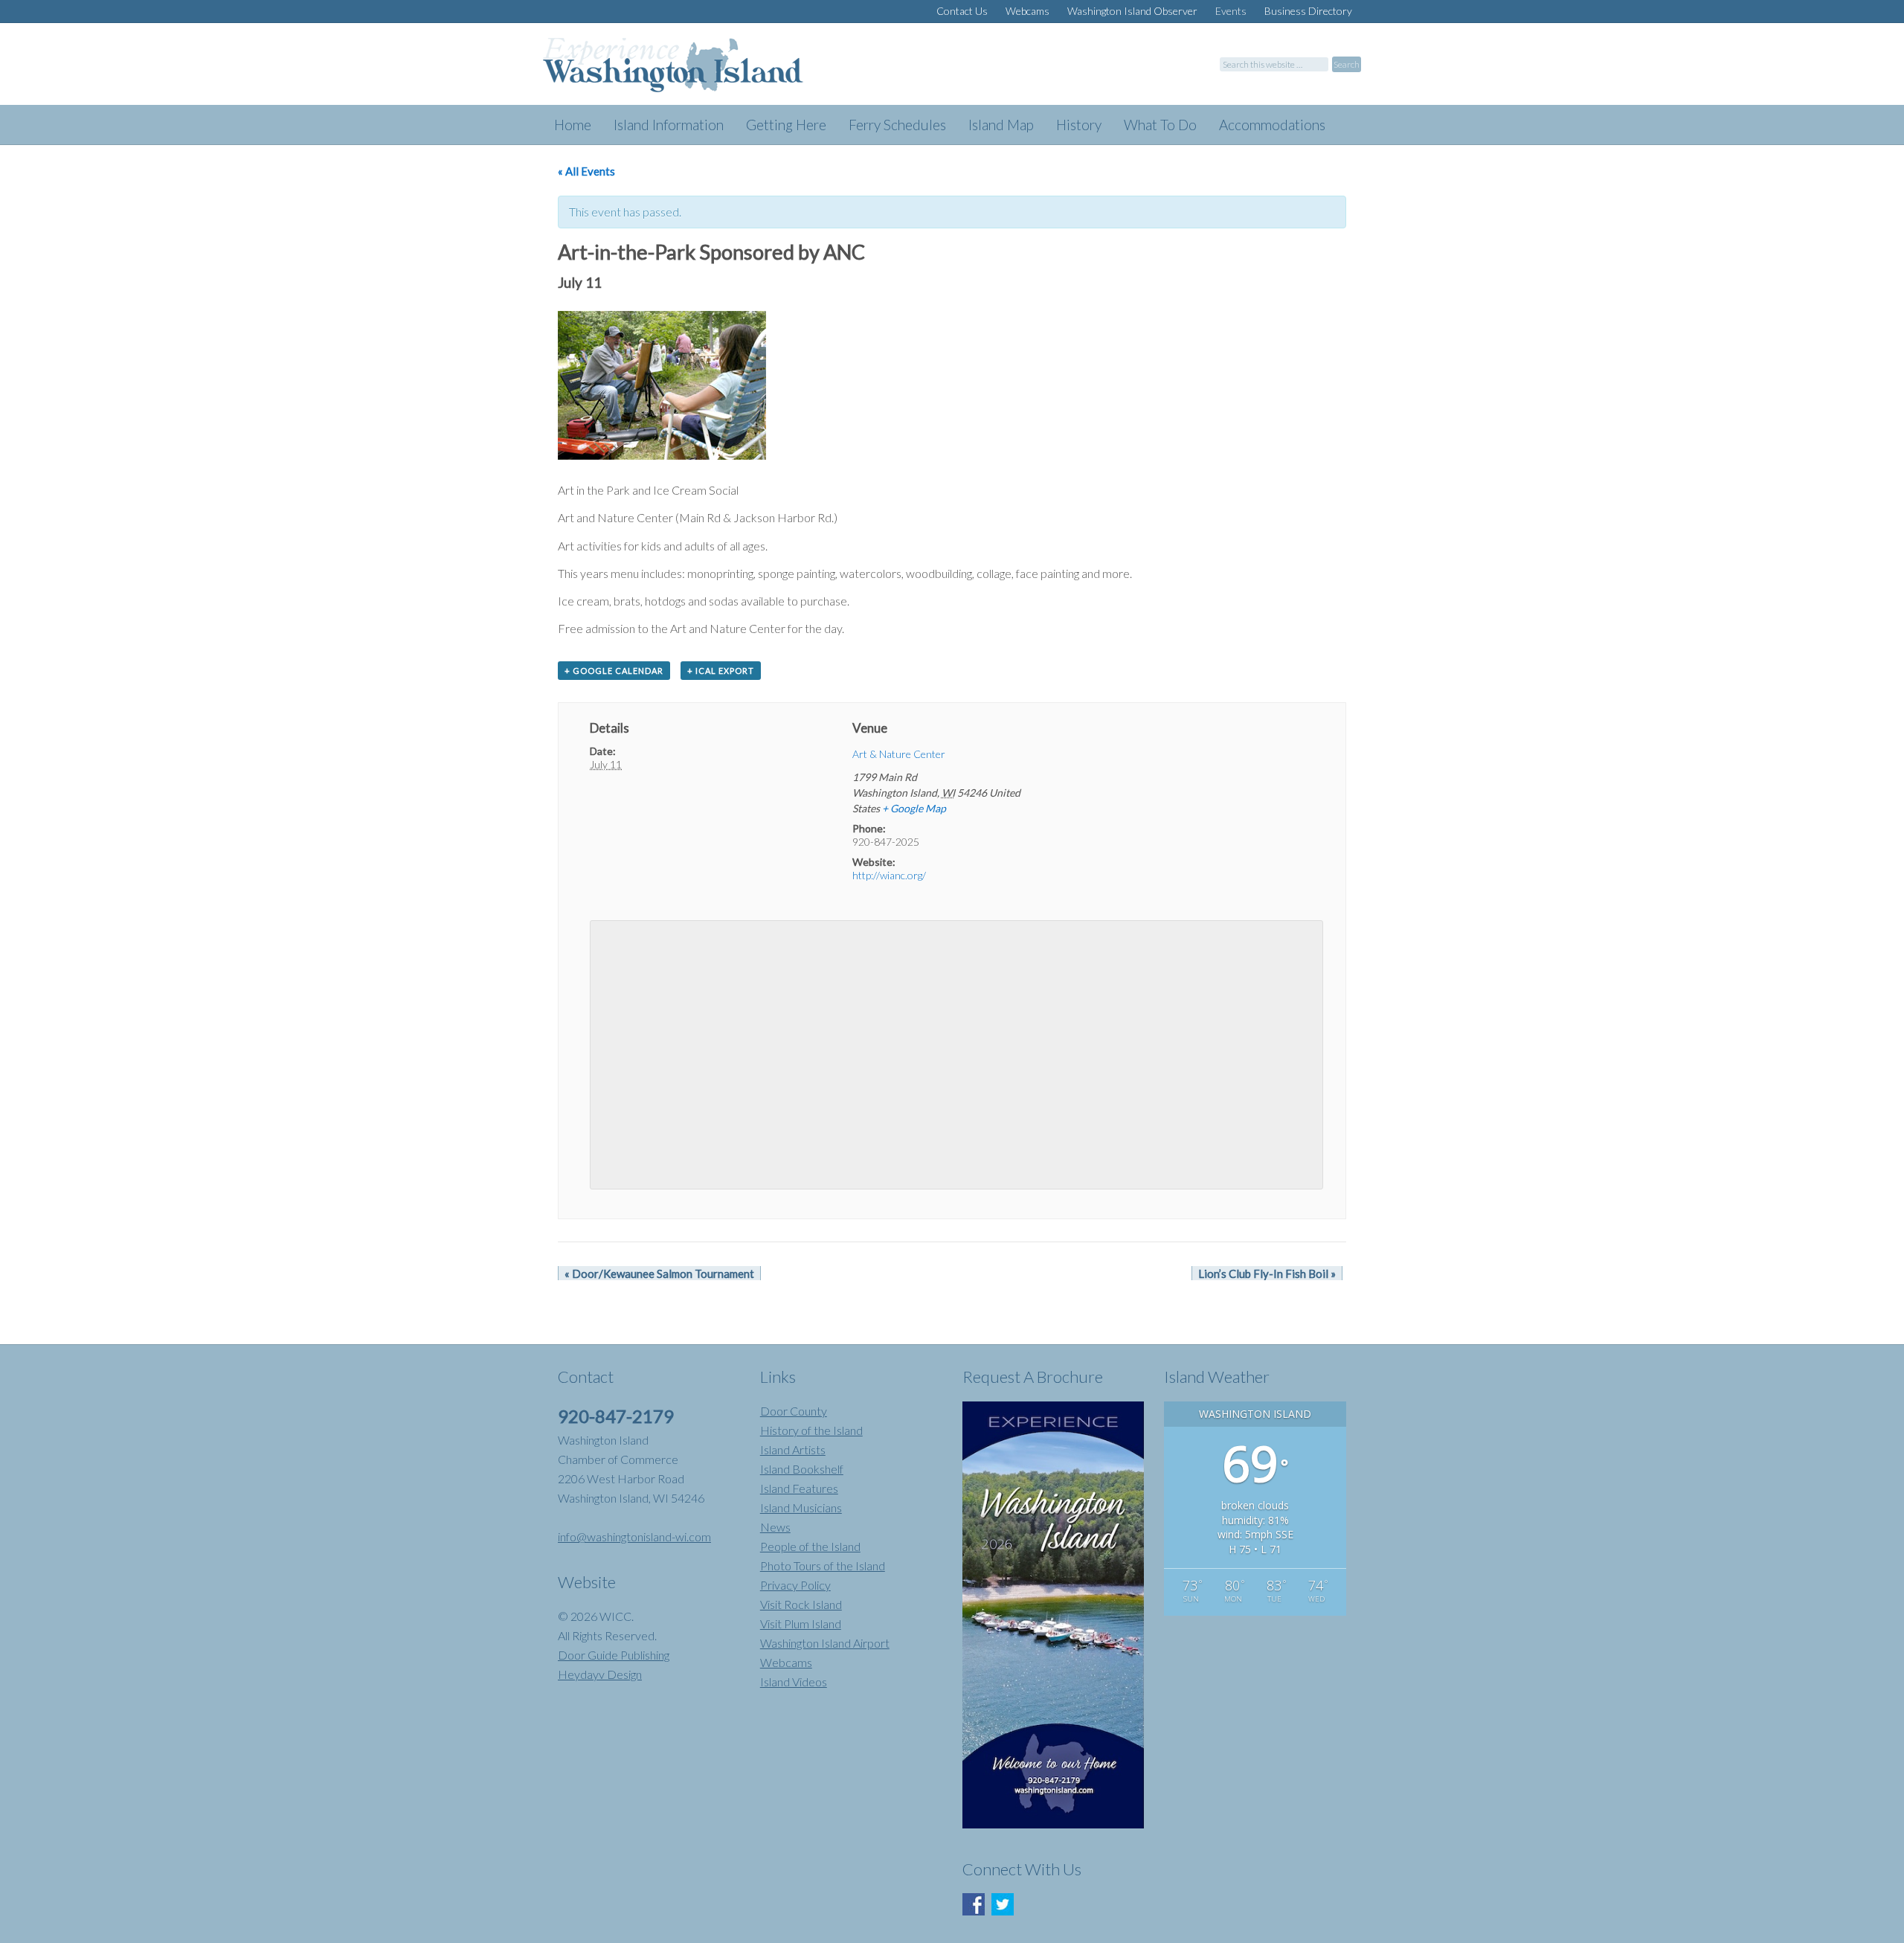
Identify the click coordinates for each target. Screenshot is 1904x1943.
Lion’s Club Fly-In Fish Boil (1267, 1274)
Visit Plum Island (801, 1624)
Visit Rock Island (801, 1604)
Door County (794, 1411)
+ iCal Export (721, 671)
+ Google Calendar (614, 671)
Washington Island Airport (825, 1643)
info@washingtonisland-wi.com (634, 1536)
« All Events (586, 171)
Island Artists (793, 1449)
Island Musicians (801, 1507)
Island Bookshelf (802, 1469)
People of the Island (810, 1546)
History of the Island (811, 1430)
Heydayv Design (600, 1674)
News (775, 1527)
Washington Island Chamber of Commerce (692, 71)
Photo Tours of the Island (823, 1565)
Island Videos (794, 1682)
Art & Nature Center (899, 754)
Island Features (799, 1488)
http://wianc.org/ (889, 875)
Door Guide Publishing (614, 1655)
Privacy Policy (795, 1585)
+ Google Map (914, 808)
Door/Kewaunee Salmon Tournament (659, 1274)
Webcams (786, 1662)
